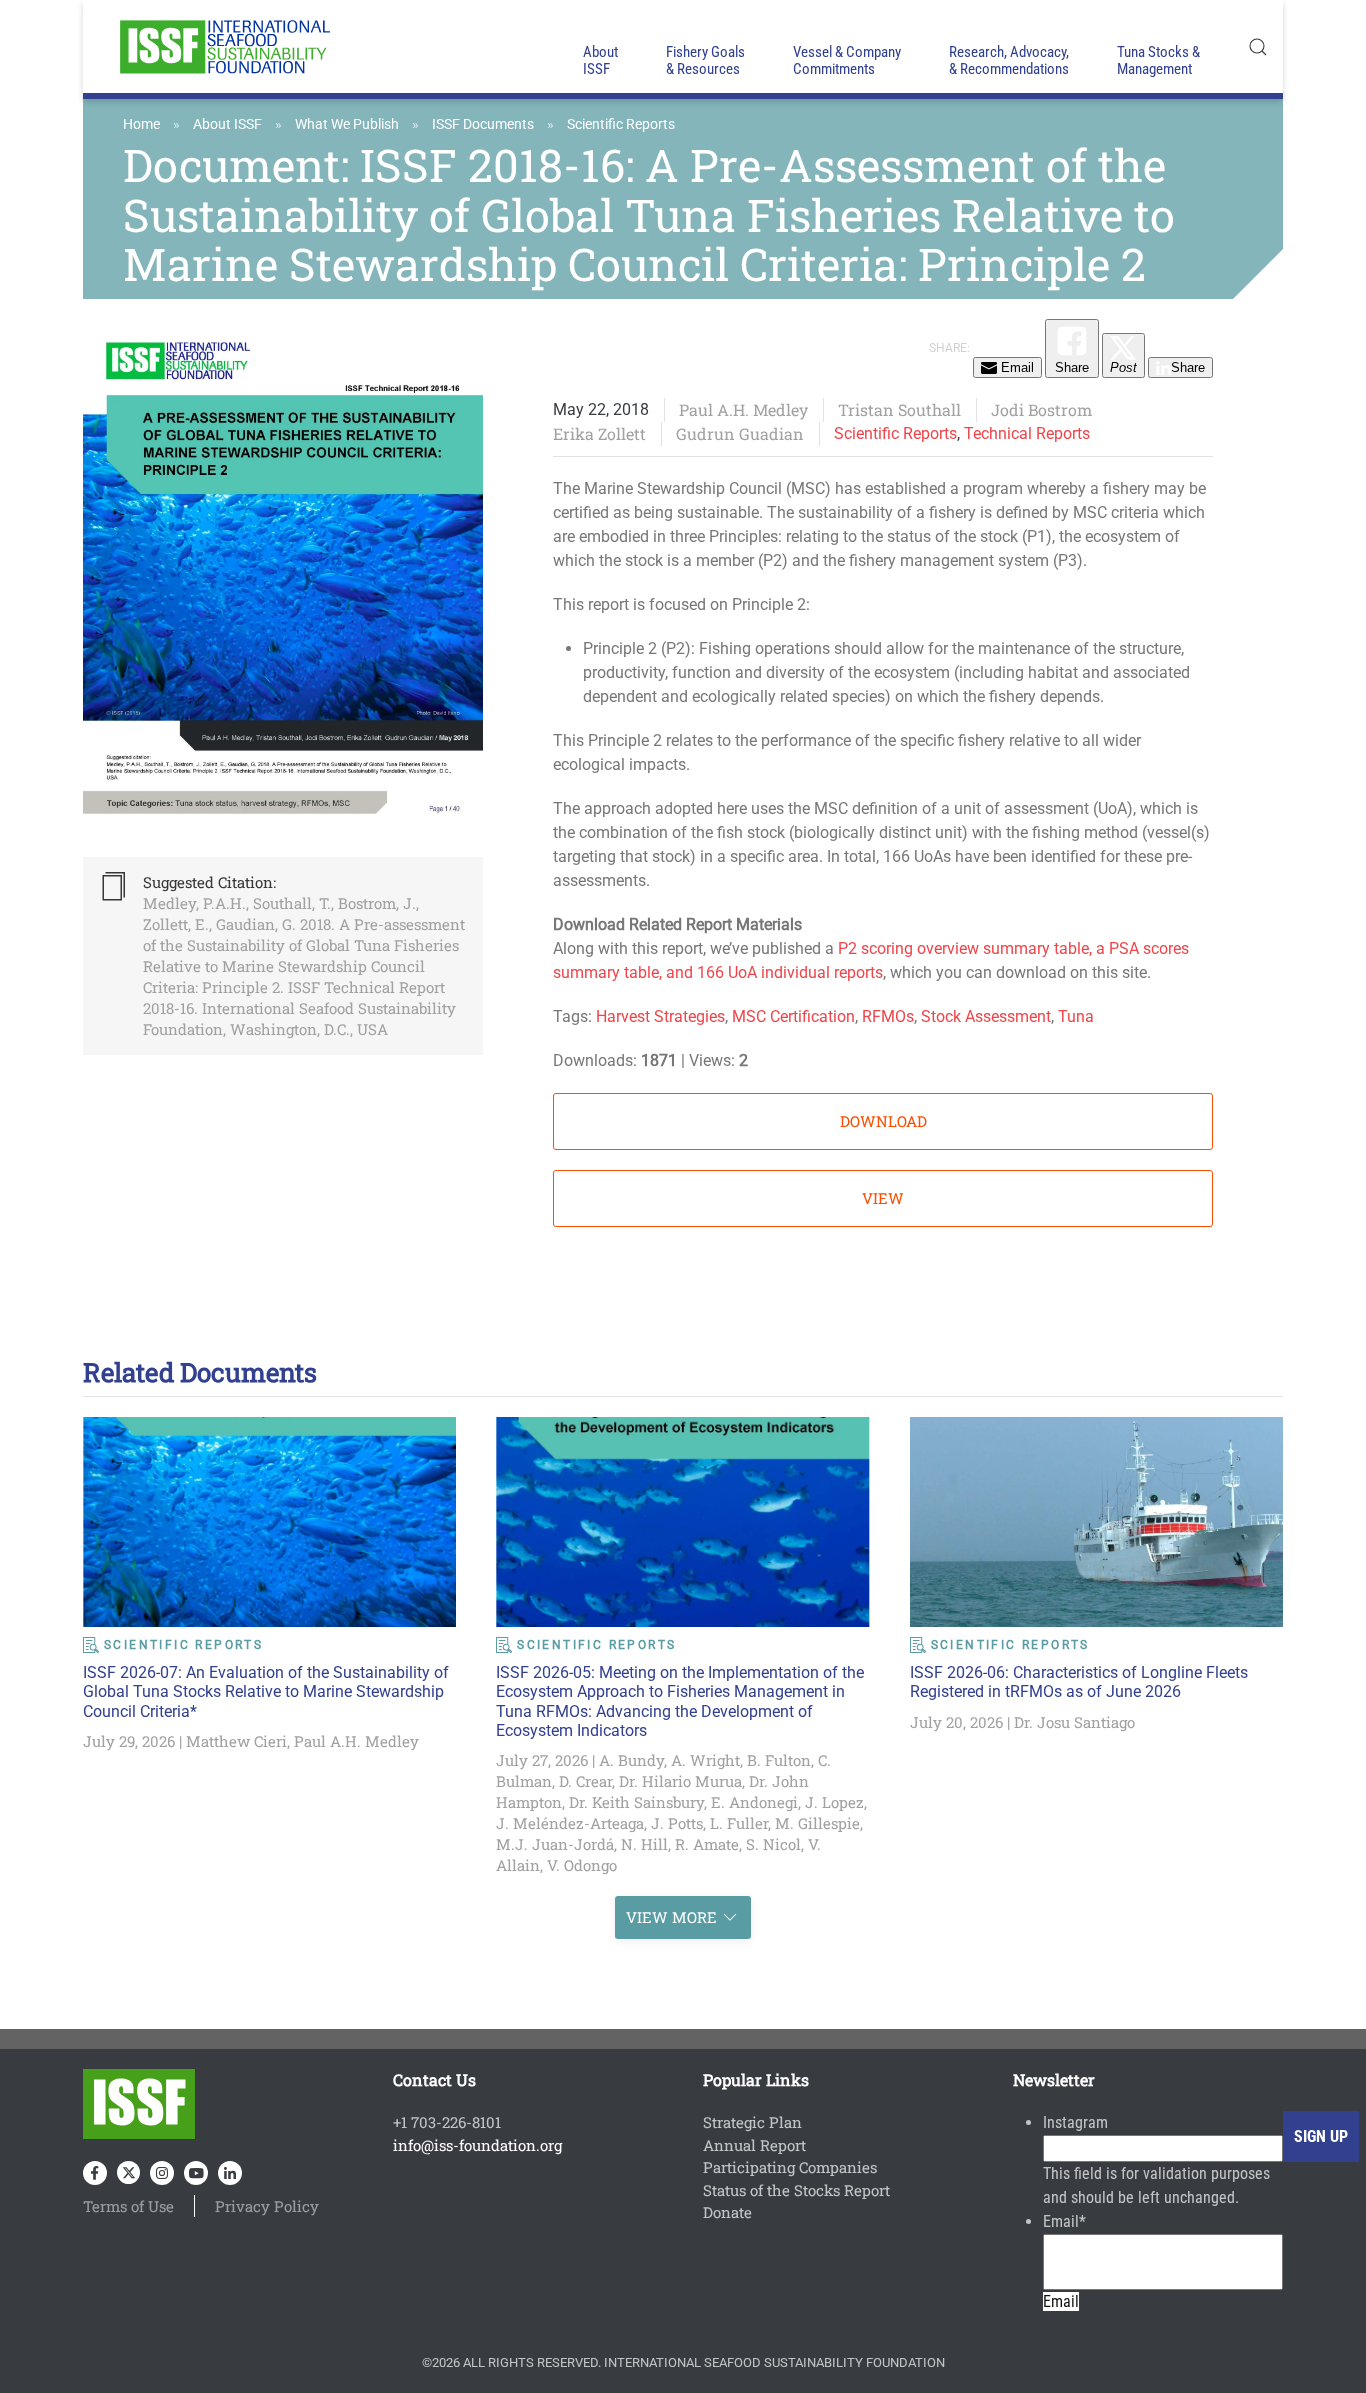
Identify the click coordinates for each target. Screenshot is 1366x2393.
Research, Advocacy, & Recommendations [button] (1009, 60)
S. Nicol (773, 1844)
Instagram (1075, 2122)
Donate (727, 2212)
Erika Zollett (599, 433)
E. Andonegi (754, 1802)
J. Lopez (834, 1802)
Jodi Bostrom (1041, 409)
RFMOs (888, 1016)
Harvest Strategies (660, 1016)
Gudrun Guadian (740, 433)
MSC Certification (793, 1016)
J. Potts (677, 1823)
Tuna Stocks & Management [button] (1158, 60)
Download (883, 1121)
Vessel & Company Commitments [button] (847, 60)
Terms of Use (128, 2206)
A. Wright (705, 1760)
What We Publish (347, 124)
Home (141, 124)
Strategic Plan (752, 2122)
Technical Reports (1027, 433)
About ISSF (227, 124)
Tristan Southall (899, 409)
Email (1064, 2221)
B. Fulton (779, 1760)
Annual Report (754, 2145)
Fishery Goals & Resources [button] (705, 60)
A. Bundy (631, 1760)
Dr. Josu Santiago (1074, 1722)
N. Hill (644, 1844)
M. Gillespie (817, 1823)
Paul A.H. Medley (743, 409)
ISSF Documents (483, 124)
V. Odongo (582, 1865)
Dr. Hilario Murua (680, 1781)
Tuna (1076, 1016)
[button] (1258, 46)
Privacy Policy (267, 2206)
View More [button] (671, 1917)
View (883, 1198)
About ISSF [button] (600, 60)
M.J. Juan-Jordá (555, 1844)
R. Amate (707, 1844)
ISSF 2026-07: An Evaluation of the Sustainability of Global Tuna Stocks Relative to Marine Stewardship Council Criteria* (266, 1691)
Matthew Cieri (236, 1741)
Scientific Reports (621, 124)
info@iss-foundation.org (477, 2145)
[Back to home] (223, 46)
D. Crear (585, 1781)
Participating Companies (790, 2167)
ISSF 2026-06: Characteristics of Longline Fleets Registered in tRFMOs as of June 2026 (1079, 1682)
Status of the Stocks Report (796, 2190)
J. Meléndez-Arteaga (570, 1823)
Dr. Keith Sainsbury (636, 1802)
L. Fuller (739, 1823)
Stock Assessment (986, 1016)
